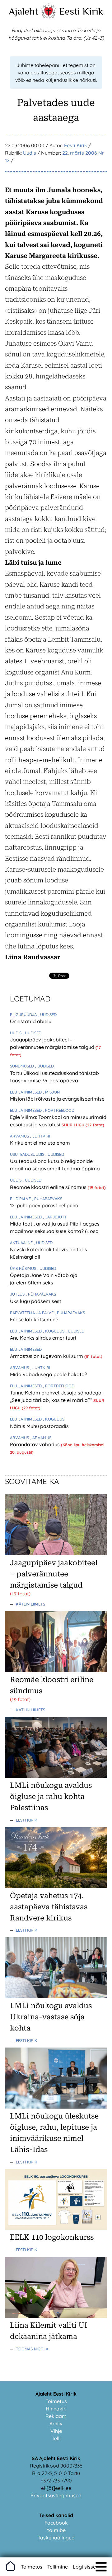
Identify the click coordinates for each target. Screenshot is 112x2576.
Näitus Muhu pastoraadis (39, 1426)
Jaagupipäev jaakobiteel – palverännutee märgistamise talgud (54, 1574)
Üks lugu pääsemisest (36, 1301)
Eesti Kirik (81, 11)
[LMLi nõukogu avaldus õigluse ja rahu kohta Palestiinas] (56, 1776)
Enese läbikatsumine (34, 1319)
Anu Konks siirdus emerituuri (43, 1338)
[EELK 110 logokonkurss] (56, 2228)
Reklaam (56, 2416)
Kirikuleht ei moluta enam (40, 1143)
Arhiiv (56, 2424)
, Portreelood (59, 1110)
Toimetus (56, 2401)
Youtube (56, 2530)
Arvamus (20, 1136)
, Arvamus (41, 1438)
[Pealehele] (49, 17)
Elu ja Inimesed (26, 1092)
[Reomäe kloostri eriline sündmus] (56, 1670)
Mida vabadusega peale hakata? (49, 1374)
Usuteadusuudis (28, 1154)
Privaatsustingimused (56, 2495)
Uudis (30, 153)
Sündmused (23, 1066)
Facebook (56, 2523)
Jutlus (18, 1294)
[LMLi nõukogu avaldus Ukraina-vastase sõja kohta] (56, 1996)
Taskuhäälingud (56, 2538)
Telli (56, 2438)
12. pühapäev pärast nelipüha (44, 1205)
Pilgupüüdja (24, 1014)
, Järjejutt (55, 1217)
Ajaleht (23, 11)
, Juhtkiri (40, 1136)
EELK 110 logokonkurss (52, 2237)
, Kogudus (54, 1331)
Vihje (56, 2431)
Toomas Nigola (32, 2349)
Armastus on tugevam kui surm (47, 1356)
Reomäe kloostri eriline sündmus (49, 1187)
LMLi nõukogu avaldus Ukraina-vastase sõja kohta (51, 2017)
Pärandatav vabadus (35, 1444)
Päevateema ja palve (32, 1313)
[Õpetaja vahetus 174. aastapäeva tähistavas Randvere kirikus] (56, 1886)
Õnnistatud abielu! (31, 1021)
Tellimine (58, 2567)
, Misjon (51, 1092)
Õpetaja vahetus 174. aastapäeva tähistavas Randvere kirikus (49, 1907)
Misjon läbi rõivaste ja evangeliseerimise (57, 1099)
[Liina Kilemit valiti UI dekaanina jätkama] (56, 2316)
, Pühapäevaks (47, 1199)
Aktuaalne (22, 1243)
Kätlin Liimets (30, 1604)
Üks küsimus (24, 1268)
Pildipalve (21, 1199)
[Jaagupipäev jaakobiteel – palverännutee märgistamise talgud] (56, 1553)
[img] (101, 2567)
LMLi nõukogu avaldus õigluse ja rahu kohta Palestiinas (51, 1796)
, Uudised (47, 1014)
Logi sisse (84, 2567)
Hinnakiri (56, 2409)
